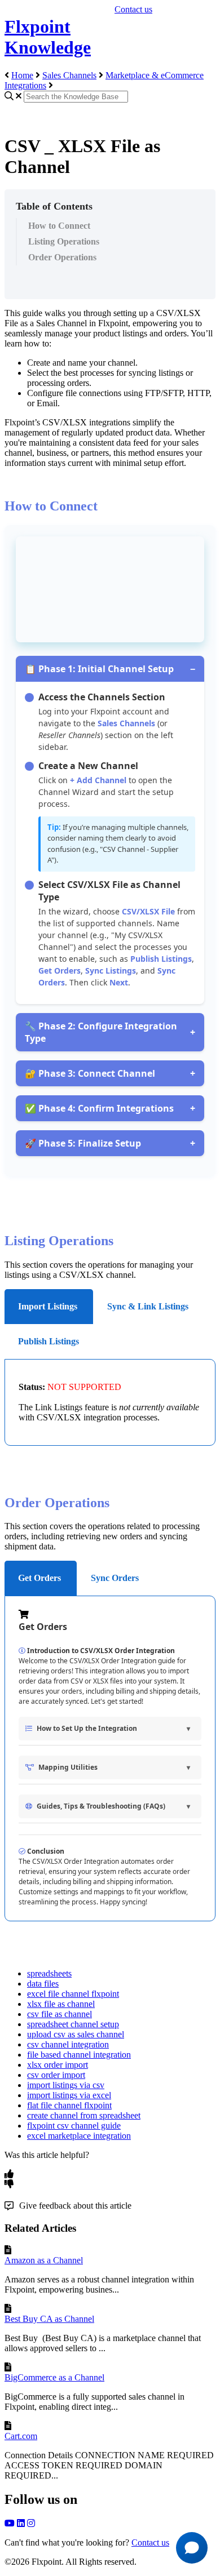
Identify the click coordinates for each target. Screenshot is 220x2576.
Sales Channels (69, 75)
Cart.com (21, 2436)
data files (43, 1984)
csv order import (56, 2075)
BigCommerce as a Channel (54, 2377)
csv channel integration (68, 2044)
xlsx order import (58, 2065)
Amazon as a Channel (44, 2260)
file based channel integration (79, 2055)
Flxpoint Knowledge (48, 37)
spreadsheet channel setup (73, 2024)
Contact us (133, 9)
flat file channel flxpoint (69, 2105)
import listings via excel (69, 2095)
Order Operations (62, 257)
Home (22, 75)
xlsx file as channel (61, 2004)
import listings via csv (66, 2085)
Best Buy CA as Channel (49, 2319)
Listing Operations (64, 241)
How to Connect (59, 226)
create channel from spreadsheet (84, 2115)
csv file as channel (60, 2014)
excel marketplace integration (79, 2136)
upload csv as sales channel (76, 2034)
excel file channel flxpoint (73, 1994)
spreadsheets (49, 1973)
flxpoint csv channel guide (74, 2126)
